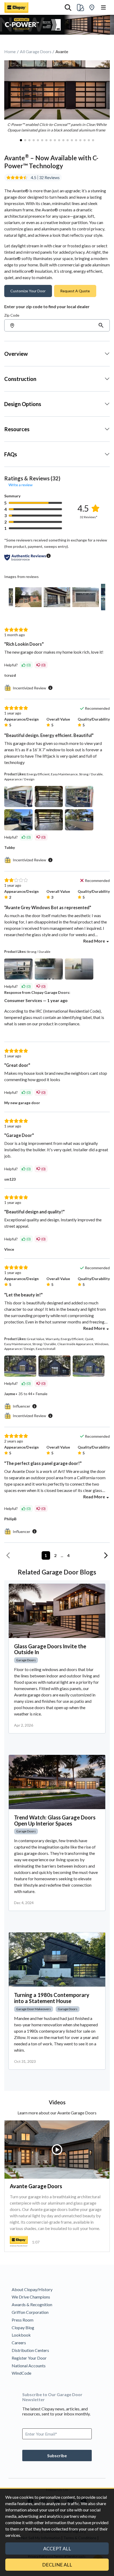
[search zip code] (101, 325)
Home (10, 51)
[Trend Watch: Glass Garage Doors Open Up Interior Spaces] (57, 1782)
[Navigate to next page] (106, 1555)
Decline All (57, 2565)
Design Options (23, 404)
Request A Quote (75, 291)
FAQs (11, 454)
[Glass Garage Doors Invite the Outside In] (57, 1611)
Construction (20, 379)
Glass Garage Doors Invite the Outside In (50, 1649)
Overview (16, 354)
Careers (19, 2343)
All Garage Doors (36, 51)
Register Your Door (29, 2358)
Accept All (57, 2548)
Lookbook (21, 2335)
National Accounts (29, 2366)
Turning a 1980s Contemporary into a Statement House (52, 1998)
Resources (17, 429)
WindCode (21, 2373)
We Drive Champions (31, 2297)
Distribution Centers (30, 2350)
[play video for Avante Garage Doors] (57, 2150)
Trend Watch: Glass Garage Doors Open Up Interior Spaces (55, 1821)
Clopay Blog (23, 2327)
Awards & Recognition (32, 2304)
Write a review (21, 485)
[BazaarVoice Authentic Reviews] (25, 557)
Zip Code (12, 315)
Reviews (52, 178)
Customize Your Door (28, 291)
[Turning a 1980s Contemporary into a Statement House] (57, 1960)
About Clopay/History (32, 2289)
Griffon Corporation (30, 2312)
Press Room (23, 2320)
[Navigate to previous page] (8, 1555)
